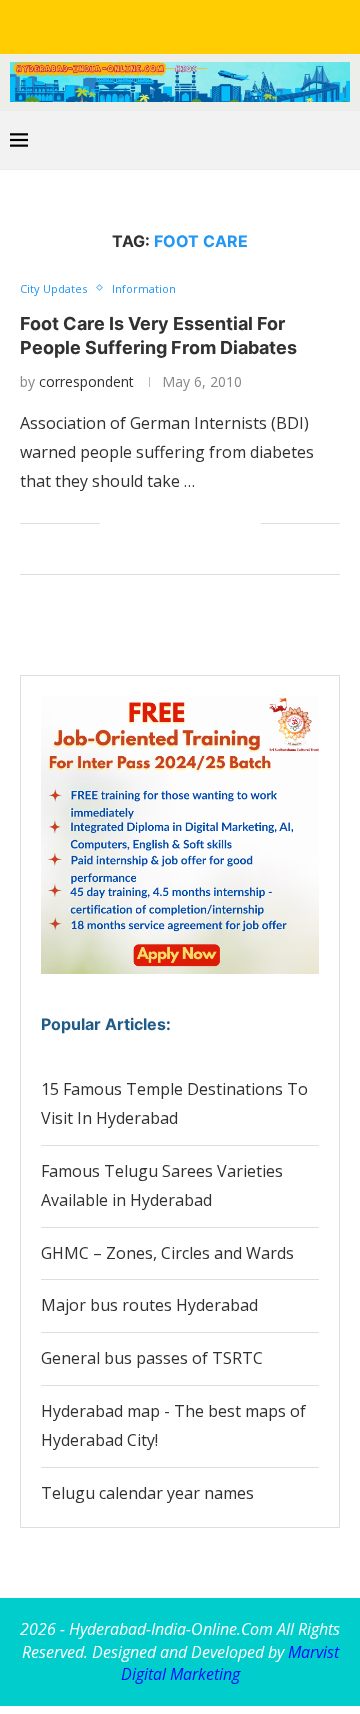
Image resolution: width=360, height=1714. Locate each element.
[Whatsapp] (222, 25)
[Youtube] (194, 25)
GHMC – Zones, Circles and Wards (167, 1253)
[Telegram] (250, 25)
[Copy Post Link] (224, 523)
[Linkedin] (166, 25)
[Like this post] (115, 523)
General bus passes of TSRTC (152, 1358)
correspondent (86, 381)
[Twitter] (138, 25)
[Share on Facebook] (140, 523)
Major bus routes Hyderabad (149, 1305)
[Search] (340, 140)
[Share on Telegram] (203, 523)
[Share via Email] (245, 523)
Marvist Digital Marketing (230, 1663)
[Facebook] (110, 25)
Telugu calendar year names (147, 1493)
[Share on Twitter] (161, 523)
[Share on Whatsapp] (182, 523)
